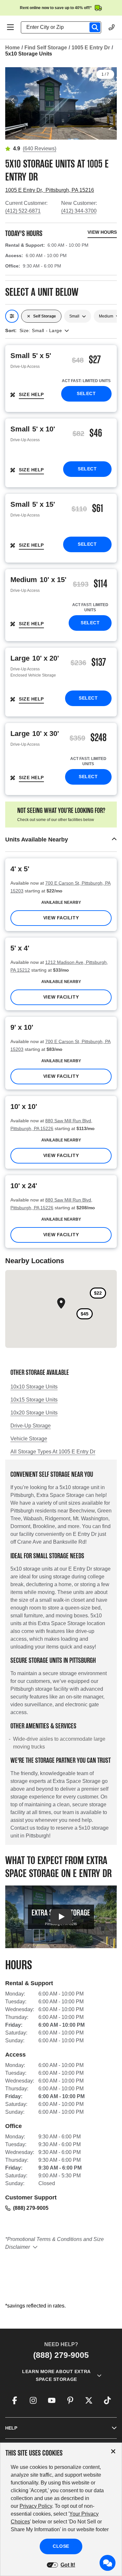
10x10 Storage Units (34, 1387)
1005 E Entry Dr (91, 48)
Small (74, 316)
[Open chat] (108, 2563)
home (13, 48)
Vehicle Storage (29, 1439)
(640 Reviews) (40, 149)
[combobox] (64, 27)
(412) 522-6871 (23, 211)
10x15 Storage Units (34, 1400)
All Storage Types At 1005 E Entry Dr (53, 1452)
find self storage (46, 48)
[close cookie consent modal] (113, 2452)
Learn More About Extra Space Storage (56, 2375)
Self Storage (45, 316)
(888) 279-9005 (31, 2208)
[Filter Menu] (12, 316)
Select (86, 393)
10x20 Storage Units (34, 1413)
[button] (61, 840)
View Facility (61, 918)
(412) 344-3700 (79, 211)
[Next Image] (109, 100)
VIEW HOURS (102, 232)
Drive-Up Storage (31, 1426)
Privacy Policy (36, 2506)
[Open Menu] (10, 27)
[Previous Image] (13, 100)
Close (61, 2546)
